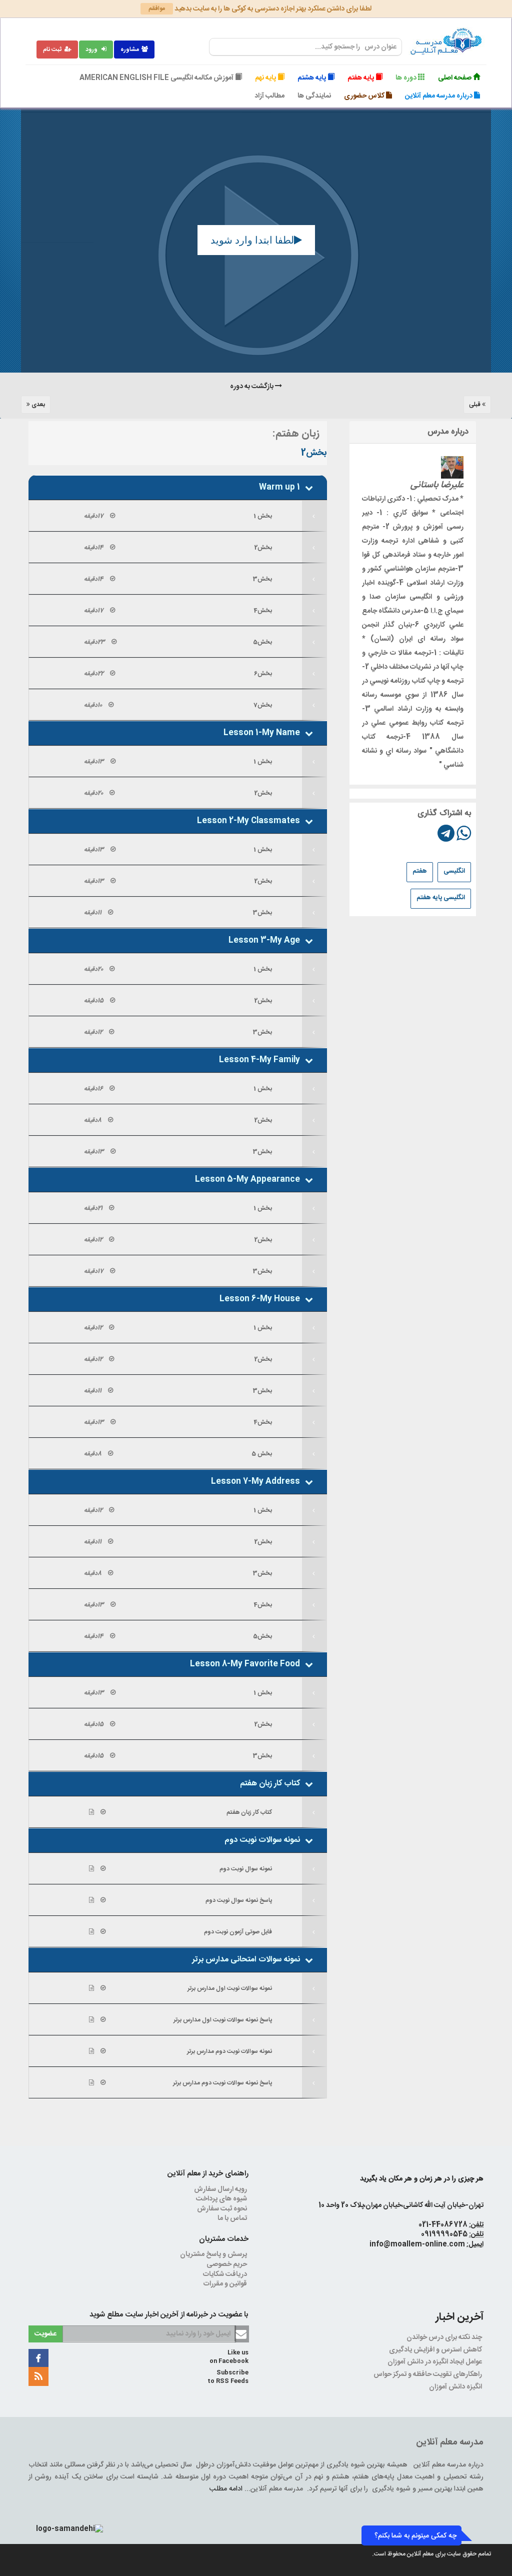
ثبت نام (52, 50)
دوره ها (407, 78)
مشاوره (130, 50)
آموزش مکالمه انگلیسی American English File (157, 78)
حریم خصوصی (227, 2264)
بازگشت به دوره (252, 387)
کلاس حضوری (365, 96)
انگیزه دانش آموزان (456, 2387)
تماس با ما (233, 2218)
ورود (92, 50)
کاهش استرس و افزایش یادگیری (436, 2350)
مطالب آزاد (269, 96)
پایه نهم (266, 78)
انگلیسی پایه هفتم (441, 898)
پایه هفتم (361, 78)
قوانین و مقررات (226, 2284)
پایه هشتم (312, 78)
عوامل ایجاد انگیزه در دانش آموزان (435, 2362)
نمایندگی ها (314, 96)
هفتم (420, 871)
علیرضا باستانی (437, 485)
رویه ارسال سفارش (221, 2189)
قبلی (475, 405)
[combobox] (305, 47)
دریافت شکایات (226, 2274)
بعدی (37, 405)
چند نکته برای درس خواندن (445, 2337)
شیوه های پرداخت (222, 2199)
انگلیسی (454, 871)
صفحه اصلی (455, 78)
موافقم (157, 9)
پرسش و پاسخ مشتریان (214, 2254)
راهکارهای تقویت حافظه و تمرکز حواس (428, 2374)
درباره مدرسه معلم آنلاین (439, 96)
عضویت (45, 2334)
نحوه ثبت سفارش (223, 2209)
